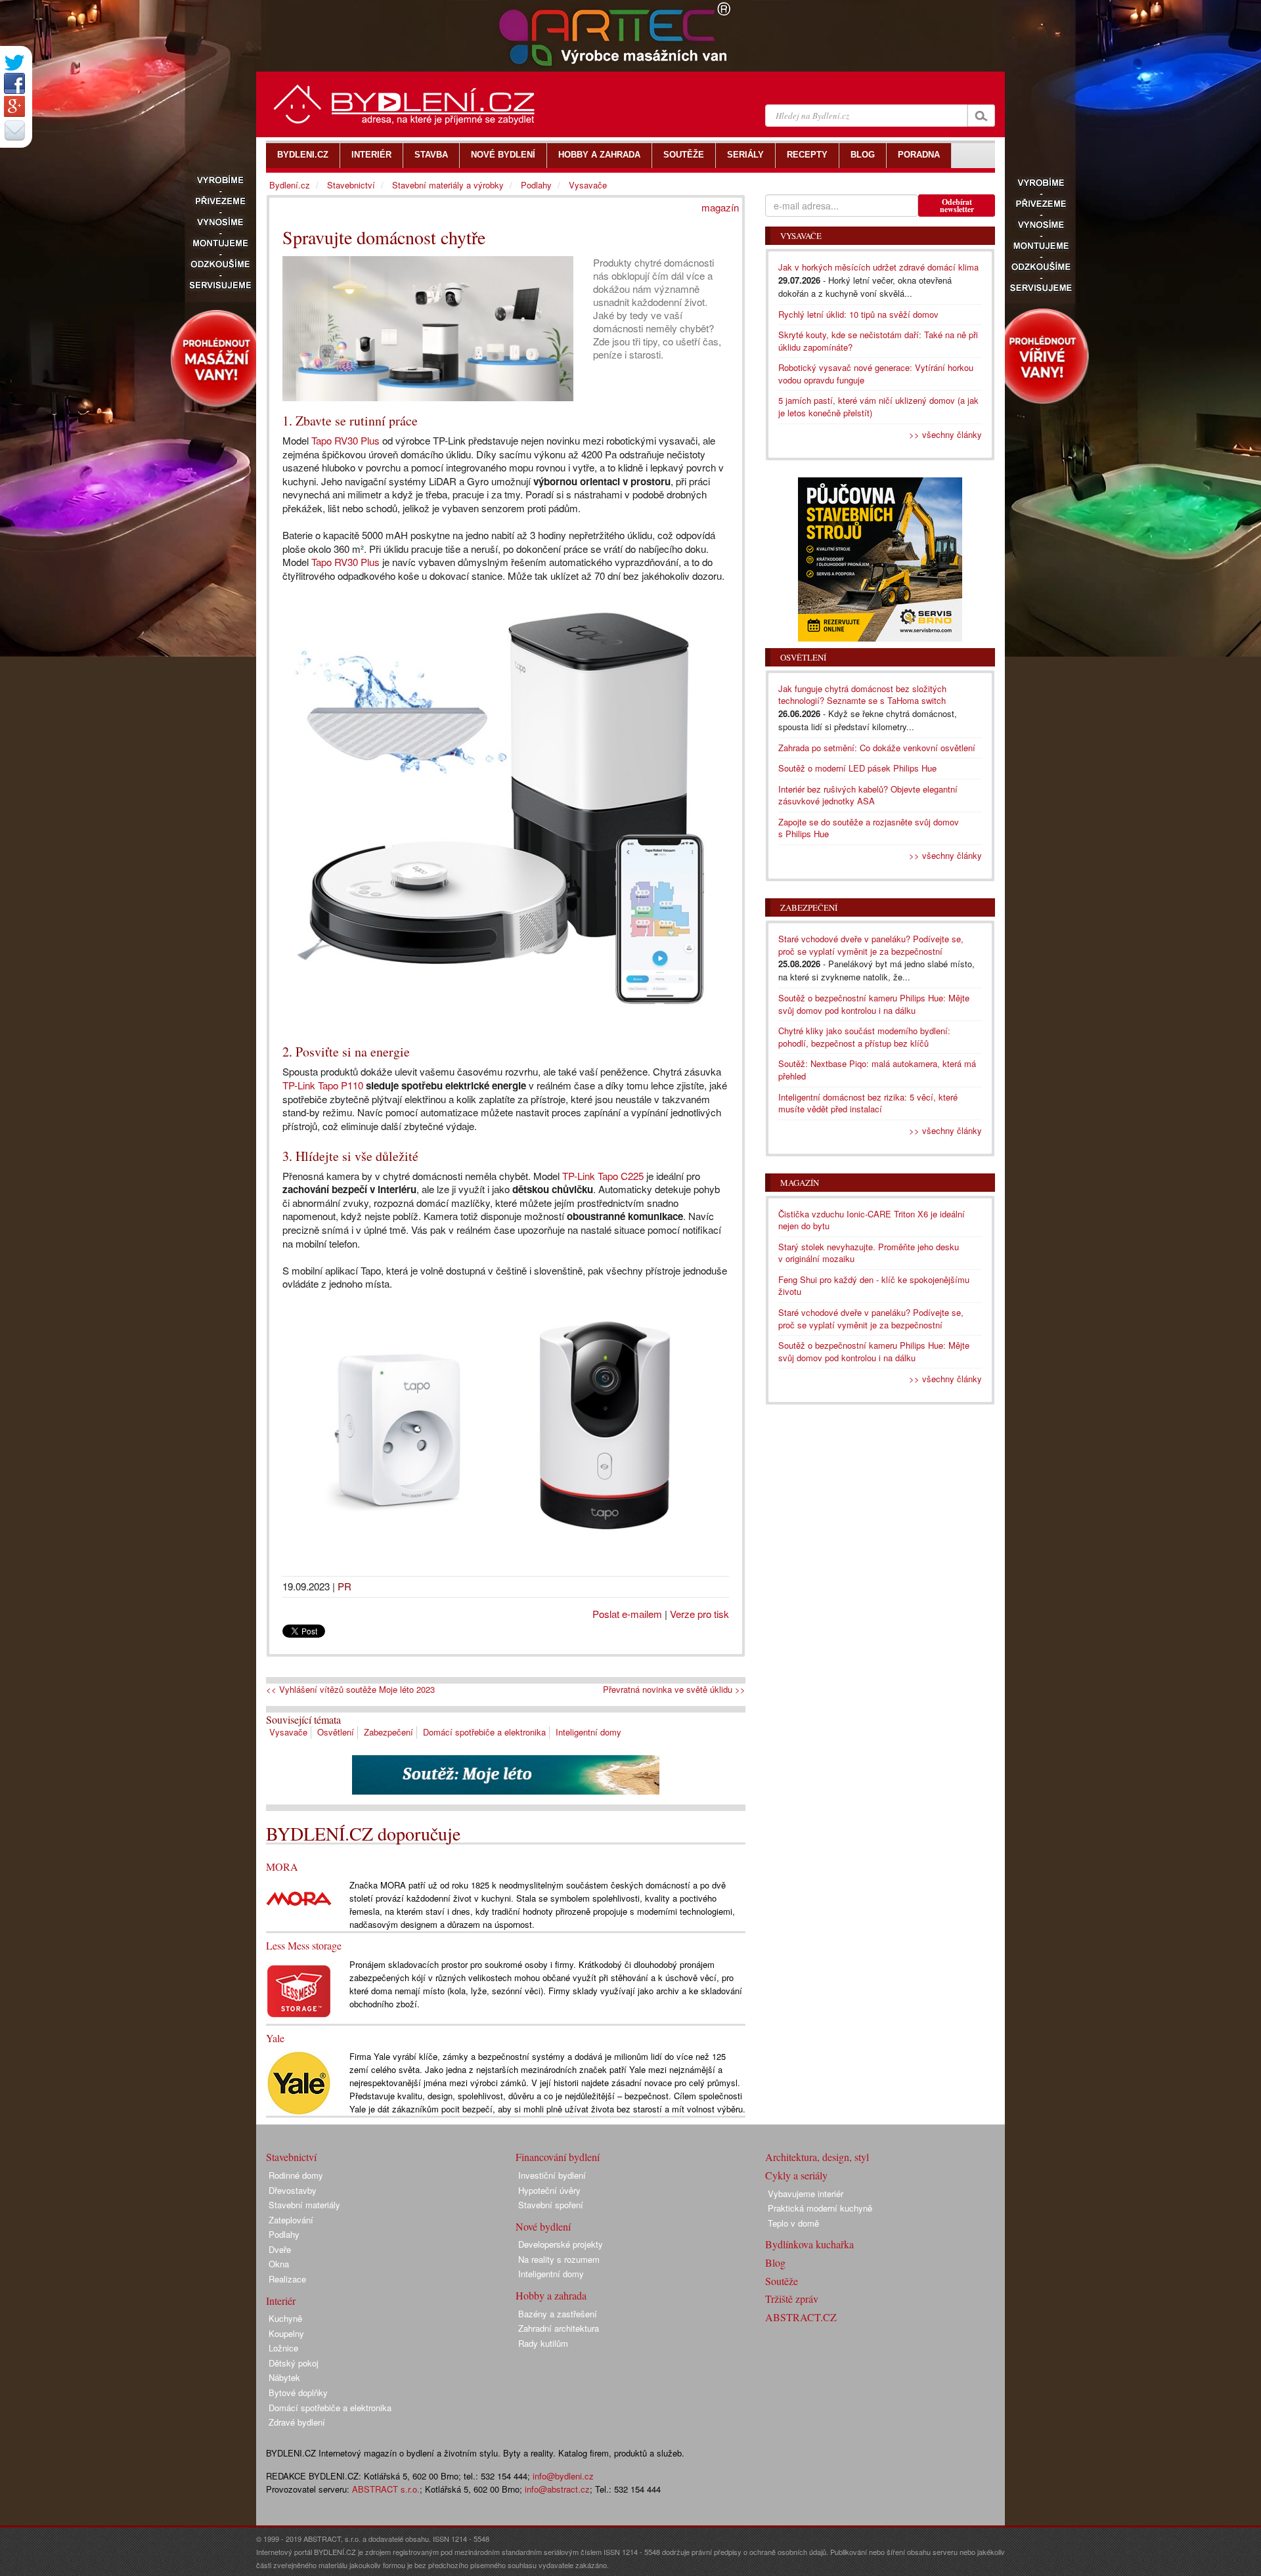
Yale (275, 2038)
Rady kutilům (543, 2343)
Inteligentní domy (588, 1732)
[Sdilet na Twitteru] (14, 63)
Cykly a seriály (796, 2175)
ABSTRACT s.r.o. (386, 2489)
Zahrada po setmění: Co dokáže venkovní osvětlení (877, 748)
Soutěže (782, 2281)
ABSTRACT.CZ (801, 2317)
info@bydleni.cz (563, 2476)
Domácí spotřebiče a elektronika (484, 1732)
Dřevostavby (293, 2190)
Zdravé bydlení (297, 2422)
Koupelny (286, 2333)
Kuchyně (285, 2318)
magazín (720, 207)
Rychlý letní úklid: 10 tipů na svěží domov (858, 314)
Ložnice (283, 2348)
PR (344, 1586)
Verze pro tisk (699, 1614)
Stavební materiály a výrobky (448, 185)
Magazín (800, 1183)
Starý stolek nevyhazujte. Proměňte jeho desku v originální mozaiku (869, 1253)
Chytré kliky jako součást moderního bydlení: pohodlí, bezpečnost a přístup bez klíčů (864, 1037)
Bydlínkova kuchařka (809, 2244)
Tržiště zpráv (792, 2299)
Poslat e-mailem (627, 1614)
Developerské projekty (561, 2244)
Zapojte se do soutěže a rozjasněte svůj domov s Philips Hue (869, 828)
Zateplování (291, 2220)
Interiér (281, 2301)
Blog (775, 2262)
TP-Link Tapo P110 (323, 1085)
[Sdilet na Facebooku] (14, 83)
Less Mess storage (304, 1945)
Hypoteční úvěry (549, 2190)
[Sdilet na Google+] (14, 106)
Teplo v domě (793, 2223)
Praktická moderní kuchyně (820, 2208)
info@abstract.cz (557, 2489)
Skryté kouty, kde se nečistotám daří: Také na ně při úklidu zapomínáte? (878, 341)
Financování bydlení (558, 2157)
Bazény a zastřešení (558, 2314)
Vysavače (288, 1732)
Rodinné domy (296, 2175)
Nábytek (284, 2377)
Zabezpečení (388, 1732)
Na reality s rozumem (559, 2259)
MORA (282, 1867)
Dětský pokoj (294, 2363)
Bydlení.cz (290, 185)
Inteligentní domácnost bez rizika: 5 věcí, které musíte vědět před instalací (868, 1103)
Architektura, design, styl (817, 2157)
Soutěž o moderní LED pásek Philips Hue (857, 768)
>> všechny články (945, 434)
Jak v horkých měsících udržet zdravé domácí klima (878, 267)
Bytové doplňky (298, 2392)
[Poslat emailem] (14, 130)
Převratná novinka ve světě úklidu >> (674, 1690)
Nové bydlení (543, 2226)
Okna (279, 2264)
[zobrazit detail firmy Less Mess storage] (299, 1989)
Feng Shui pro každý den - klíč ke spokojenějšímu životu (874, 1286)
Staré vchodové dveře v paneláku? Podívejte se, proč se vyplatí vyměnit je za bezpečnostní (871, 945)
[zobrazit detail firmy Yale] (299, 2082)
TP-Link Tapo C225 (603, 1176)
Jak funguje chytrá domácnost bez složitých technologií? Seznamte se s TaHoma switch (862, 695)
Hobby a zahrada (551, 2295)
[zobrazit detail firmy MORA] (299, 1897)
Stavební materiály (304, 2205)
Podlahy (536, 185)
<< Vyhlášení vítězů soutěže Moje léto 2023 (350, 1690)
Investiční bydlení (552, 2175)
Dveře (280, 2249)
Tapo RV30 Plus (345, 440)
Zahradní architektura (559, 2328)
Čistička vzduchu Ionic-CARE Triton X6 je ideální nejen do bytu (872, 1220)
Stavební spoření (551, 2205)
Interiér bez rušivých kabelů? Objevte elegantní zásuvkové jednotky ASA (868, 795)
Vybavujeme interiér (806, 2194)
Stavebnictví (351, 185)
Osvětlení (336, 1732)
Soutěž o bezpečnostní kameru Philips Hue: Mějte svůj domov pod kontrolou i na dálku (874, 1004)
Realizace (287, 2279)
